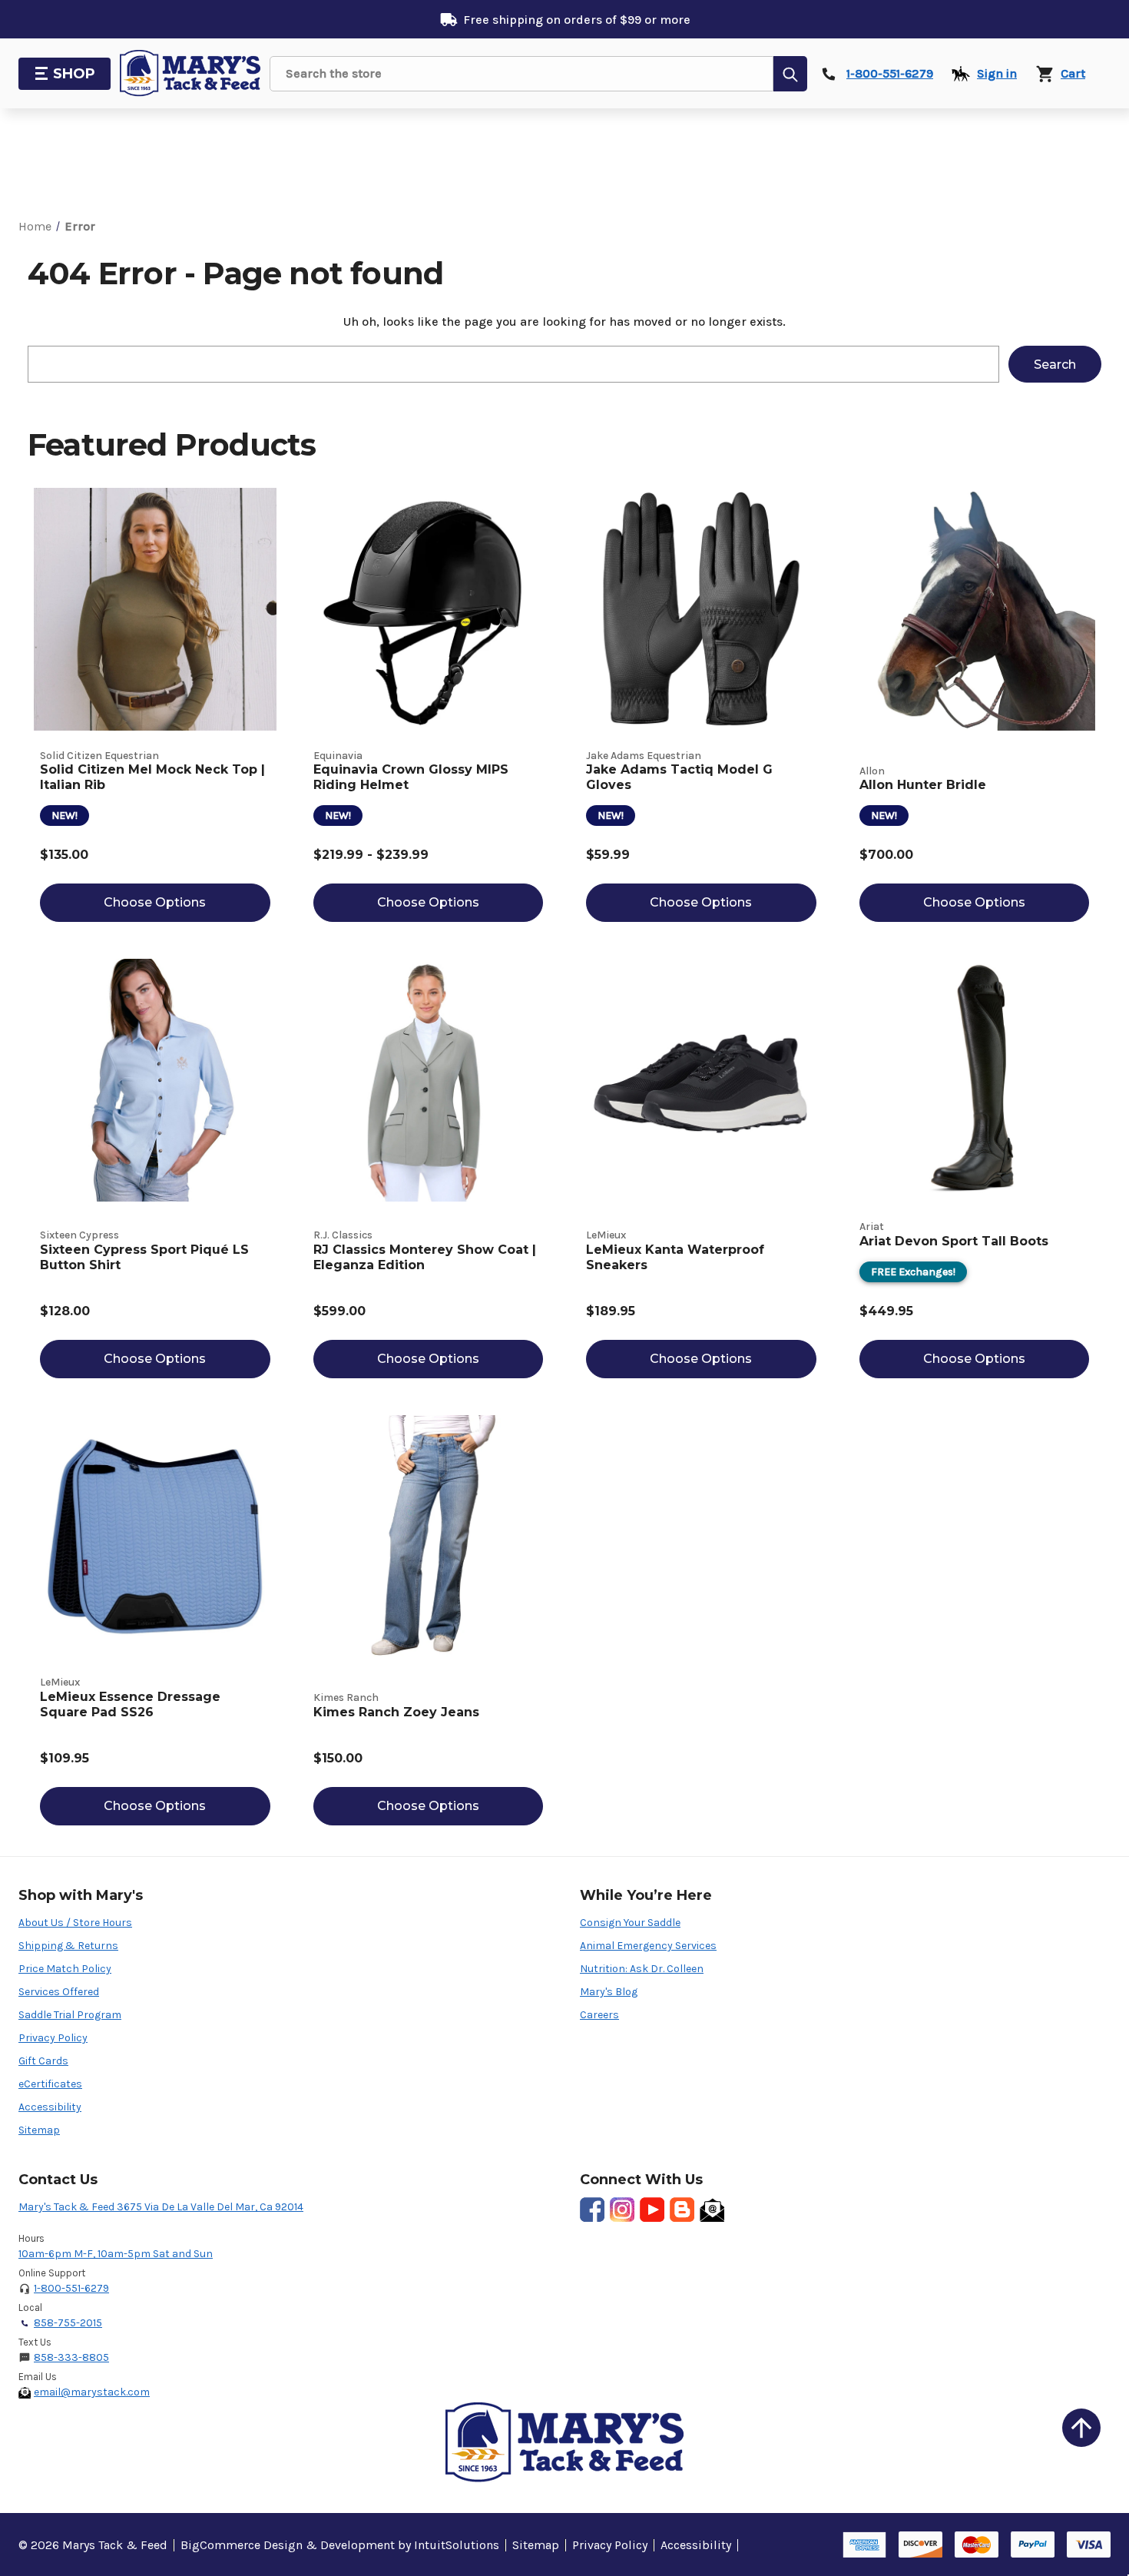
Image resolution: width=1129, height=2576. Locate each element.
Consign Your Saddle (630, 1923)
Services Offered (59, 1992)
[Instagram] (622, 2210)
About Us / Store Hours (75, 1923)
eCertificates (50, 2084)
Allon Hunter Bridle (923, 785)
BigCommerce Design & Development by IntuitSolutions (340, 2545)
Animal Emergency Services (648, 1946)
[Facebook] (592, 2210)
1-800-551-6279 (71, 2288)
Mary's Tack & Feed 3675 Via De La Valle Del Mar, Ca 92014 (161, 2207)
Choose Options (155, 902)
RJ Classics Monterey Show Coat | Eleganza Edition (425, 1257)
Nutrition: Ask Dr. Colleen (642, 1969)
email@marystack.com (92, 2392)
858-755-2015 (68, 2323)
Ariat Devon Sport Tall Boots (954, 1241)
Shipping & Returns (68, 1946)
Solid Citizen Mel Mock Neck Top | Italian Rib (152, 777)
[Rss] (682, 2210)
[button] (1081, 2428)
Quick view (155, 609)
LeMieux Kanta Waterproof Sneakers (675, 1257)
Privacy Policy (53, 2038)
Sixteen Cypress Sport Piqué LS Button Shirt (144, 1257)
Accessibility (50, 2107)
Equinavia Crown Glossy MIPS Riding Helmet (411, 777)
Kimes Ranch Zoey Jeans (396, 1712)
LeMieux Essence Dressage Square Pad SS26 (130, 1704)
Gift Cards (43, 2061)
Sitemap (39, 2130)
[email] (712, 2210)
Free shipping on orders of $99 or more (577, 20)
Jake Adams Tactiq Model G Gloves (679, 777)
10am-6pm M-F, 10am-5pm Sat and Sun (116, 2254)
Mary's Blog (609, 1992)
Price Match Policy (65, 1969)
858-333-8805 (71, 2357)
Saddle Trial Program (70, 2015)
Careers (599, 2015)
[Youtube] (652, 2210)
